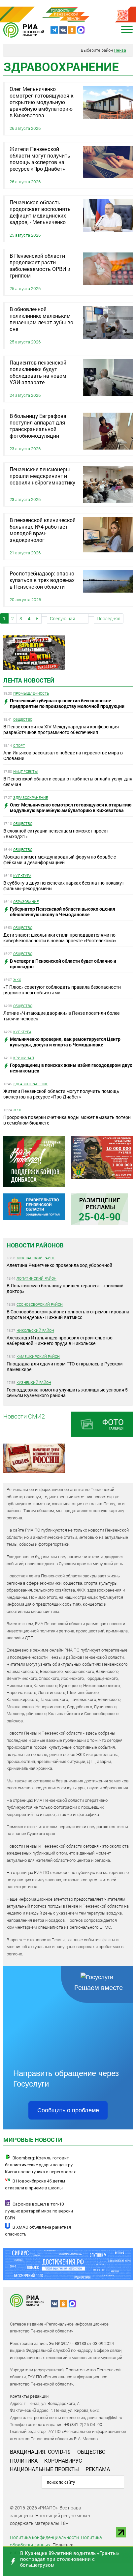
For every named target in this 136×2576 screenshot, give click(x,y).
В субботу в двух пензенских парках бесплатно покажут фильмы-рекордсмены (64, 886)
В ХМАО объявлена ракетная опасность (38, 2231)
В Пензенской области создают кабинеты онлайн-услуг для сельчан (68, 781)
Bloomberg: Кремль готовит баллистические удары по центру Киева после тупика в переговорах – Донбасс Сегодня (40, 2168)
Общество (23, 719)
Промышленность (31, 693)
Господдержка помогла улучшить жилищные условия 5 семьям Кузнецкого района (67, 1392)
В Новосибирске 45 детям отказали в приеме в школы (35, 2184)
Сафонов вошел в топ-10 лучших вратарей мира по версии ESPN (39, 2211)
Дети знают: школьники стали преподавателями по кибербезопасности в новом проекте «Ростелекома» (60, 938)
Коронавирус (63, 2460)
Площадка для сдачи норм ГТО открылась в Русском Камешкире (65, 1366)
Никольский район (35, 1330)
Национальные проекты (44, 2469)
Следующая (63, 618)
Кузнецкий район (34, 1382)
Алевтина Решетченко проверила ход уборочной (59, 1265)
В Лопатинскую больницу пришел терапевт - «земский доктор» (65, 1288)
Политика (24, 2460)
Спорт (19, 745)
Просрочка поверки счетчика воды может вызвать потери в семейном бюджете (67, 1120)
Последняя (109, 618)
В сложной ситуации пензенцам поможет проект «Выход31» (56, 834)
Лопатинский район (36, 1278)
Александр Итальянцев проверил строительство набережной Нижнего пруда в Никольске (60, 1340)
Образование (26, 902)
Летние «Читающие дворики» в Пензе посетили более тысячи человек (61, 1016)
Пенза (120, 50)
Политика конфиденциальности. (45, 2537)
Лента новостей (29, 680)
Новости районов (35, 1245)
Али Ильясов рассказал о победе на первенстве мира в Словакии (63, 755)
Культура (22, 876)
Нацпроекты (25, 771)
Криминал (24, 1058)
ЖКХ (17, 980)
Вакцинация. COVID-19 (40, 2452)
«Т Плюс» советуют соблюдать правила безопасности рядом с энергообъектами (62, 990)
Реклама (98, 2469)
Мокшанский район (36, 1258)
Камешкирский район (38, 1356)
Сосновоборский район (40, 1304)
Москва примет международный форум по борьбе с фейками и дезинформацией (60, 860)
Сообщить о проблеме (68, 2110)
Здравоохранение (31, 797)
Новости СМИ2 (24, 1416)
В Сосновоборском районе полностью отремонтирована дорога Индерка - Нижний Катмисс (68, 1314)
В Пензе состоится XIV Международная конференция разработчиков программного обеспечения (61, 729)
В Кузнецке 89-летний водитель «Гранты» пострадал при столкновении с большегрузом (70, 2559)
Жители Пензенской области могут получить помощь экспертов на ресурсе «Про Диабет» (61, 1094)
